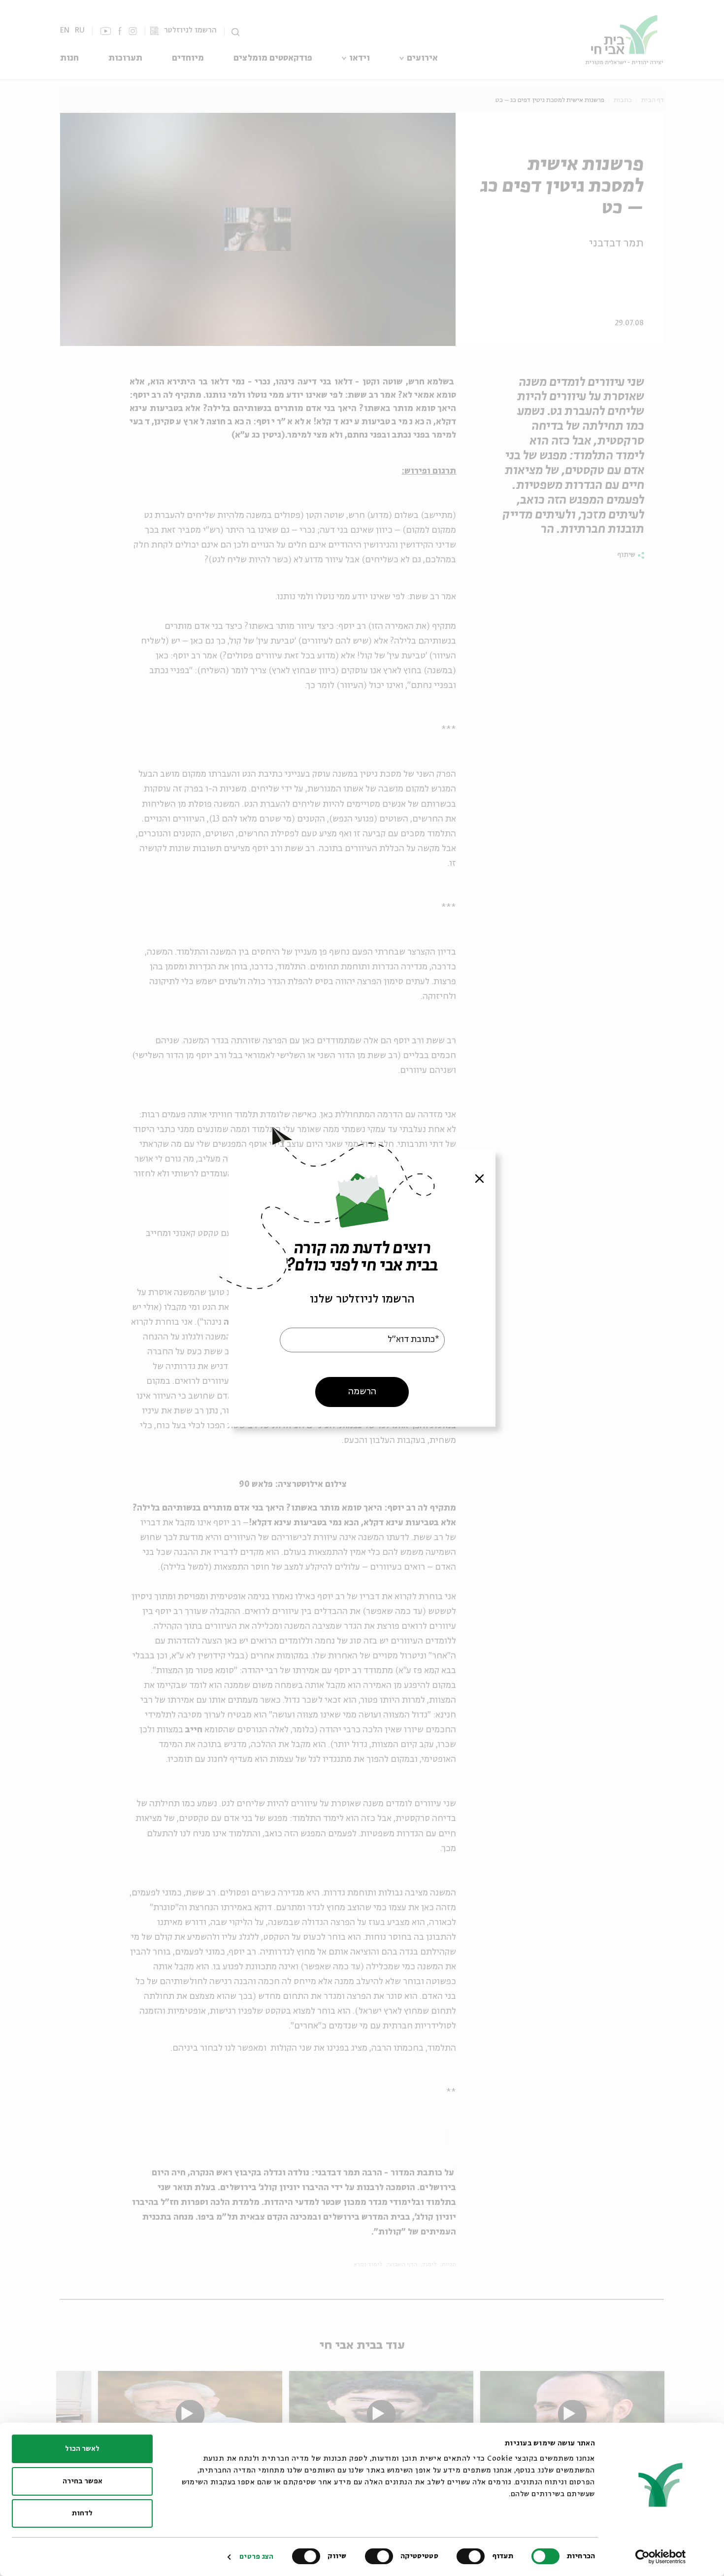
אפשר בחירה (82, 2481)
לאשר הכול (82, 2449)
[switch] (473, 2556)
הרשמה (362, 1391)
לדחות (82, 2513)
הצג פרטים (256, 2557)
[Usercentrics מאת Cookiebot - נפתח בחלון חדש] (661, 2557)
